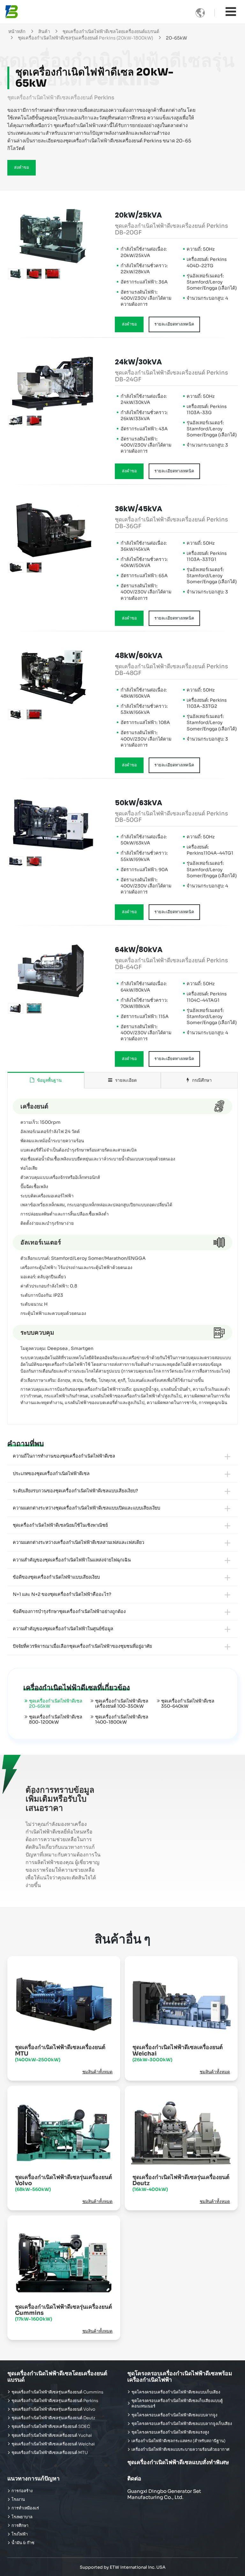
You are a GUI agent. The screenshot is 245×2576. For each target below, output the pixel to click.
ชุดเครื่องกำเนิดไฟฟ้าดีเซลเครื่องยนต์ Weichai (178, 2053)
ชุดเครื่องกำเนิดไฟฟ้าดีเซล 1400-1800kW (122, 1719)
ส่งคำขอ (22, 168)
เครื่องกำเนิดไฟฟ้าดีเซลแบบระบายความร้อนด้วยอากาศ (180, 2450)
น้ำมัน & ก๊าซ (23, 2543)
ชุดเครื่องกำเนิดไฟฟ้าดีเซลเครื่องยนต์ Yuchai (52, 2436)
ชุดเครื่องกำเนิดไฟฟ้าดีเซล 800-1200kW (56, 1719)
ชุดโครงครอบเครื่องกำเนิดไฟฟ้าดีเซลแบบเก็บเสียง (176, 2392)
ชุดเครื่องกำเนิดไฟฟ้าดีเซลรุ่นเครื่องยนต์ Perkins (55, 2401)
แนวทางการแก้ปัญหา (33, 2479)
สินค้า (44, 32)
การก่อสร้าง (22, 2491)
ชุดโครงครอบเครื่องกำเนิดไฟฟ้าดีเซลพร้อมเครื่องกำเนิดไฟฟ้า (180, 2376)
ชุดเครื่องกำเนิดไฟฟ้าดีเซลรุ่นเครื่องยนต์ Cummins (63, 2313)
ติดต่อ (134, 2479)
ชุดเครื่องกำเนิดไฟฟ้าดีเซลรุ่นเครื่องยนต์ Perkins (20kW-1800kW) (85, 38)
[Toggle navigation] (231, 12)
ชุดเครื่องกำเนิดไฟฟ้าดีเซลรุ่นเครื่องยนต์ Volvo (63, 2183)
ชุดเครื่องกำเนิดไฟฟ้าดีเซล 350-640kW (188, 1704)
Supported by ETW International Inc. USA (123, 2567)
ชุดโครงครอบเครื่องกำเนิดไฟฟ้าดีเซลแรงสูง (170, 2432)
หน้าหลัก (17, 32)
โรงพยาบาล (22, 2517)
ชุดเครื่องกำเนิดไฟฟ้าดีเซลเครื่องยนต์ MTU (60, 2053)
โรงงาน (18, 2500)
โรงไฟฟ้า (20, 2534)
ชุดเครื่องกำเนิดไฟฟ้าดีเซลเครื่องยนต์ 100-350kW (122, 1704)
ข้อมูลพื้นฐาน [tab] (49, 1080)
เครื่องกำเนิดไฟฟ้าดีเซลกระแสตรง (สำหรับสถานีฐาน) (178, 2441)
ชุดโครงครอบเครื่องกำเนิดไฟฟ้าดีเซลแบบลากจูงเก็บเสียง (182, 2424)
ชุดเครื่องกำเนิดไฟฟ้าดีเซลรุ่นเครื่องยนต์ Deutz (181, 2183)
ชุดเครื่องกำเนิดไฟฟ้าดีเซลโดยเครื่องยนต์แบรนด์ (111, 32)
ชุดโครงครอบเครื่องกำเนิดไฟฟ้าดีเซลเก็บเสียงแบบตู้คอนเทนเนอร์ (177, 2404)
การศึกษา (20, 2526)
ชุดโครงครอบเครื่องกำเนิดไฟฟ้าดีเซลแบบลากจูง (174, 2415)
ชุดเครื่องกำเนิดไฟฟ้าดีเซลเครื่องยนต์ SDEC (51, 2427)
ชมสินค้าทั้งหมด (97, 2072)
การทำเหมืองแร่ (25, 2508)
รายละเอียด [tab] (125, 1080)
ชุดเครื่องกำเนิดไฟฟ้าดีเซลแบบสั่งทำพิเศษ (178, 2462)
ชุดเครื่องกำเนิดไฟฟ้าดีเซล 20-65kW (56, 1704)
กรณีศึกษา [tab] (201, 1080)
